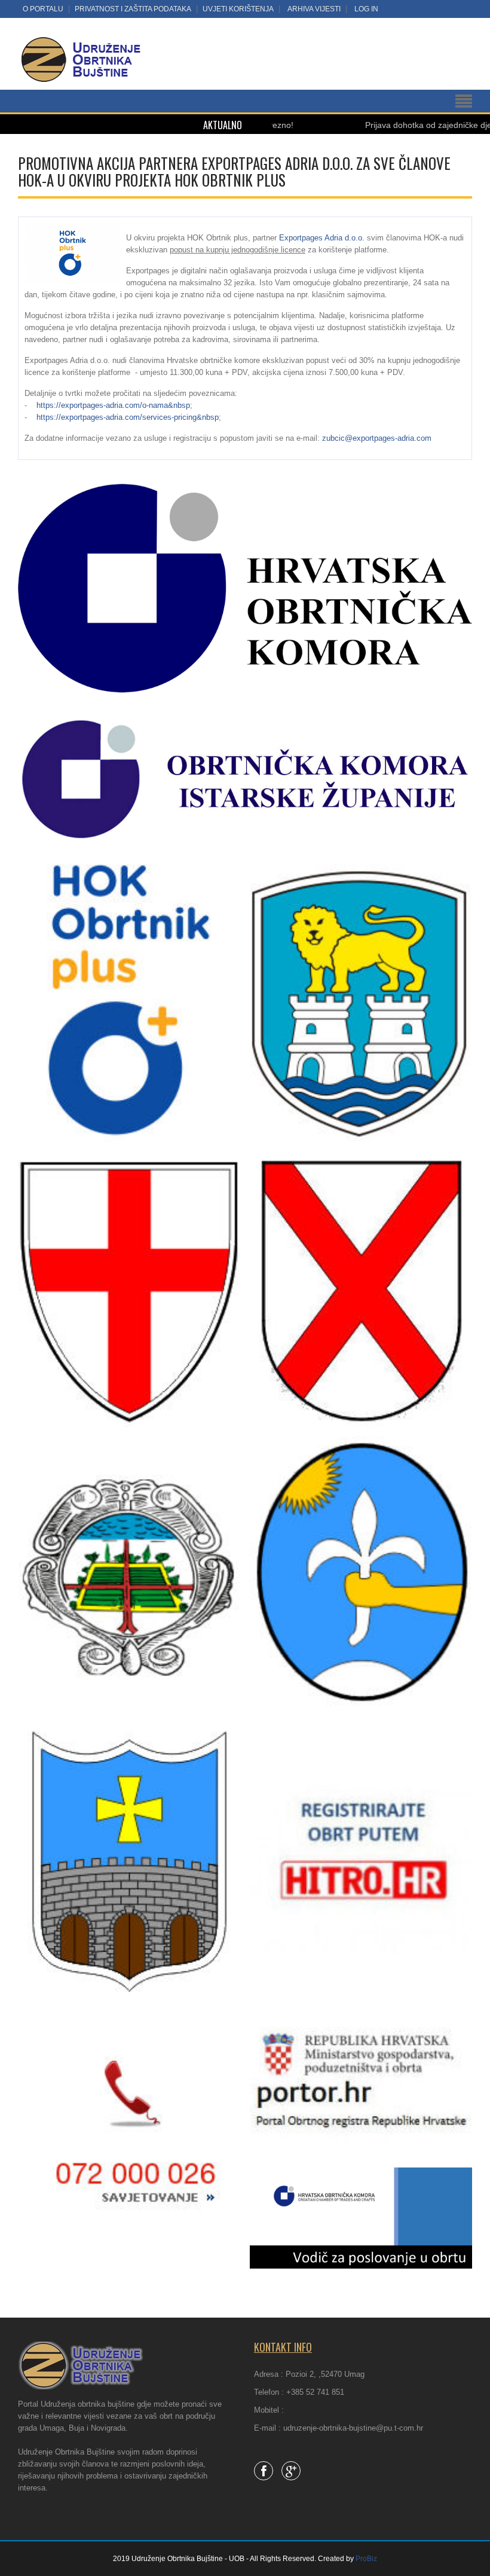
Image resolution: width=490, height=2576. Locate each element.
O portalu (43, 9)
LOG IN (366, 9)
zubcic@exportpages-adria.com (377, 438)
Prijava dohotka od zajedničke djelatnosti (380, 125)
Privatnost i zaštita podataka (133, 9)
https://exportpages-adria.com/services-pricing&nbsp (128, 417)
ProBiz (366, 2559)
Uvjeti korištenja (238, 9)
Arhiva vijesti (314, 9)
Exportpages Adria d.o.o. (322, 238)
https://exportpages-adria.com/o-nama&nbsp (113, 405)
